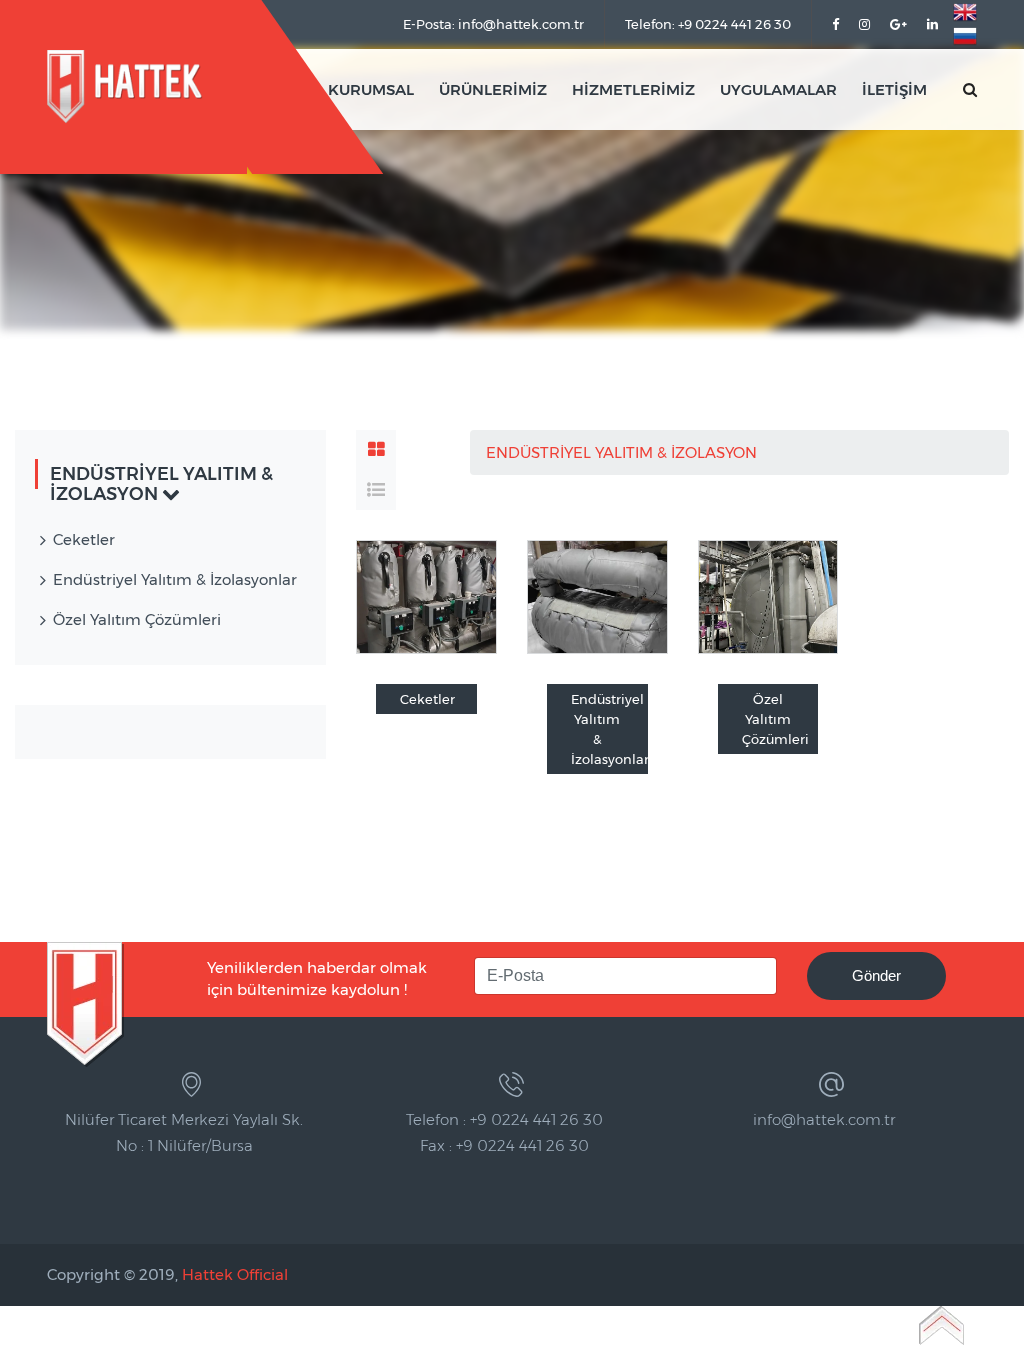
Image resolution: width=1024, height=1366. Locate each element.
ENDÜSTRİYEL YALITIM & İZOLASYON (623, 452)
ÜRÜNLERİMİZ (493, 89)
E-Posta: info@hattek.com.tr (493, 24)
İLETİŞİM (894, 89)
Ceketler (427, 699)
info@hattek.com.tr (824, 1119)
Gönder (876, 975)
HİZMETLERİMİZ (633, 89)
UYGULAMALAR (778, 89)
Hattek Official (235, 1274)
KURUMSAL (371, 89)
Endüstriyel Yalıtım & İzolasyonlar (609, 729)
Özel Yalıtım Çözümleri (775, 719)
